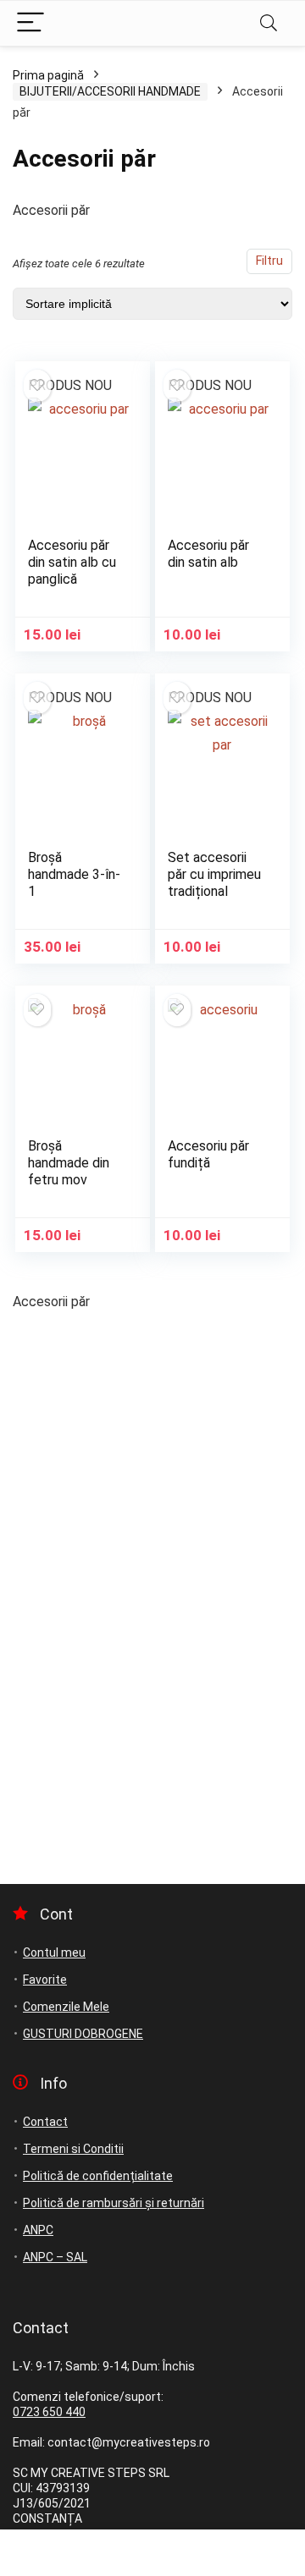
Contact (45, 2122)
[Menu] (30, 23)
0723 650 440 (49, 2412)
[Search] (269, 23)
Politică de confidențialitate (98, 2176)
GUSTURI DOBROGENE (83, 2034)
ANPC (38, 2230)
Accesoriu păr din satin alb (208, 554)
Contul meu (54, 1953)
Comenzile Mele (66, 2007)
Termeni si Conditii (73, 2149)
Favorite (45, 1980)
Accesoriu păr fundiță (208, 1154)
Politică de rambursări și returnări (114, 2203)
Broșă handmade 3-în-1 (74, 874)
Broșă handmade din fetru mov (69, 1163)
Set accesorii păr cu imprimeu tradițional (214, 874)
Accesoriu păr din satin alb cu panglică (72, 562)
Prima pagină (48, 75)
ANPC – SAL (55, 2257)
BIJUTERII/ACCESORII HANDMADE (110, 91)
